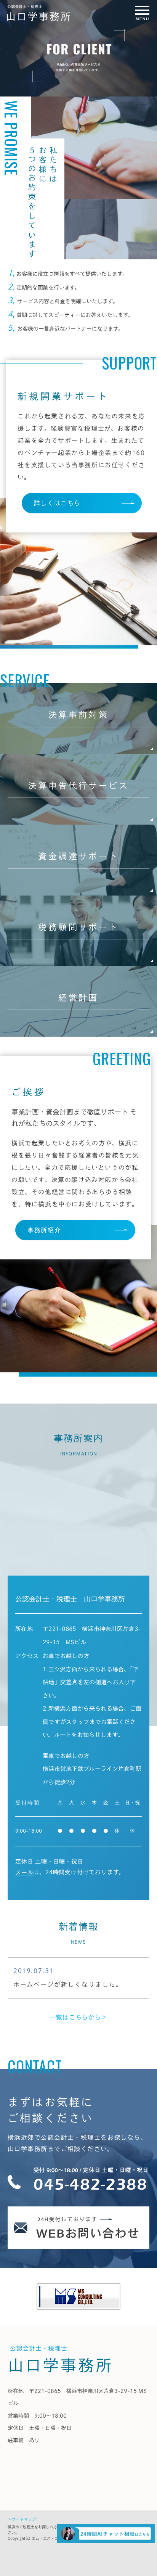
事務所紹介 (44, 1230)
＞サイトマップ (22, 2519)
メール (24, 1873)
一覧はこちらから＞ (78, 2017)
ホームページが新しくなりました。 (68, 1984)
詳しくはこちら (57, 503)
